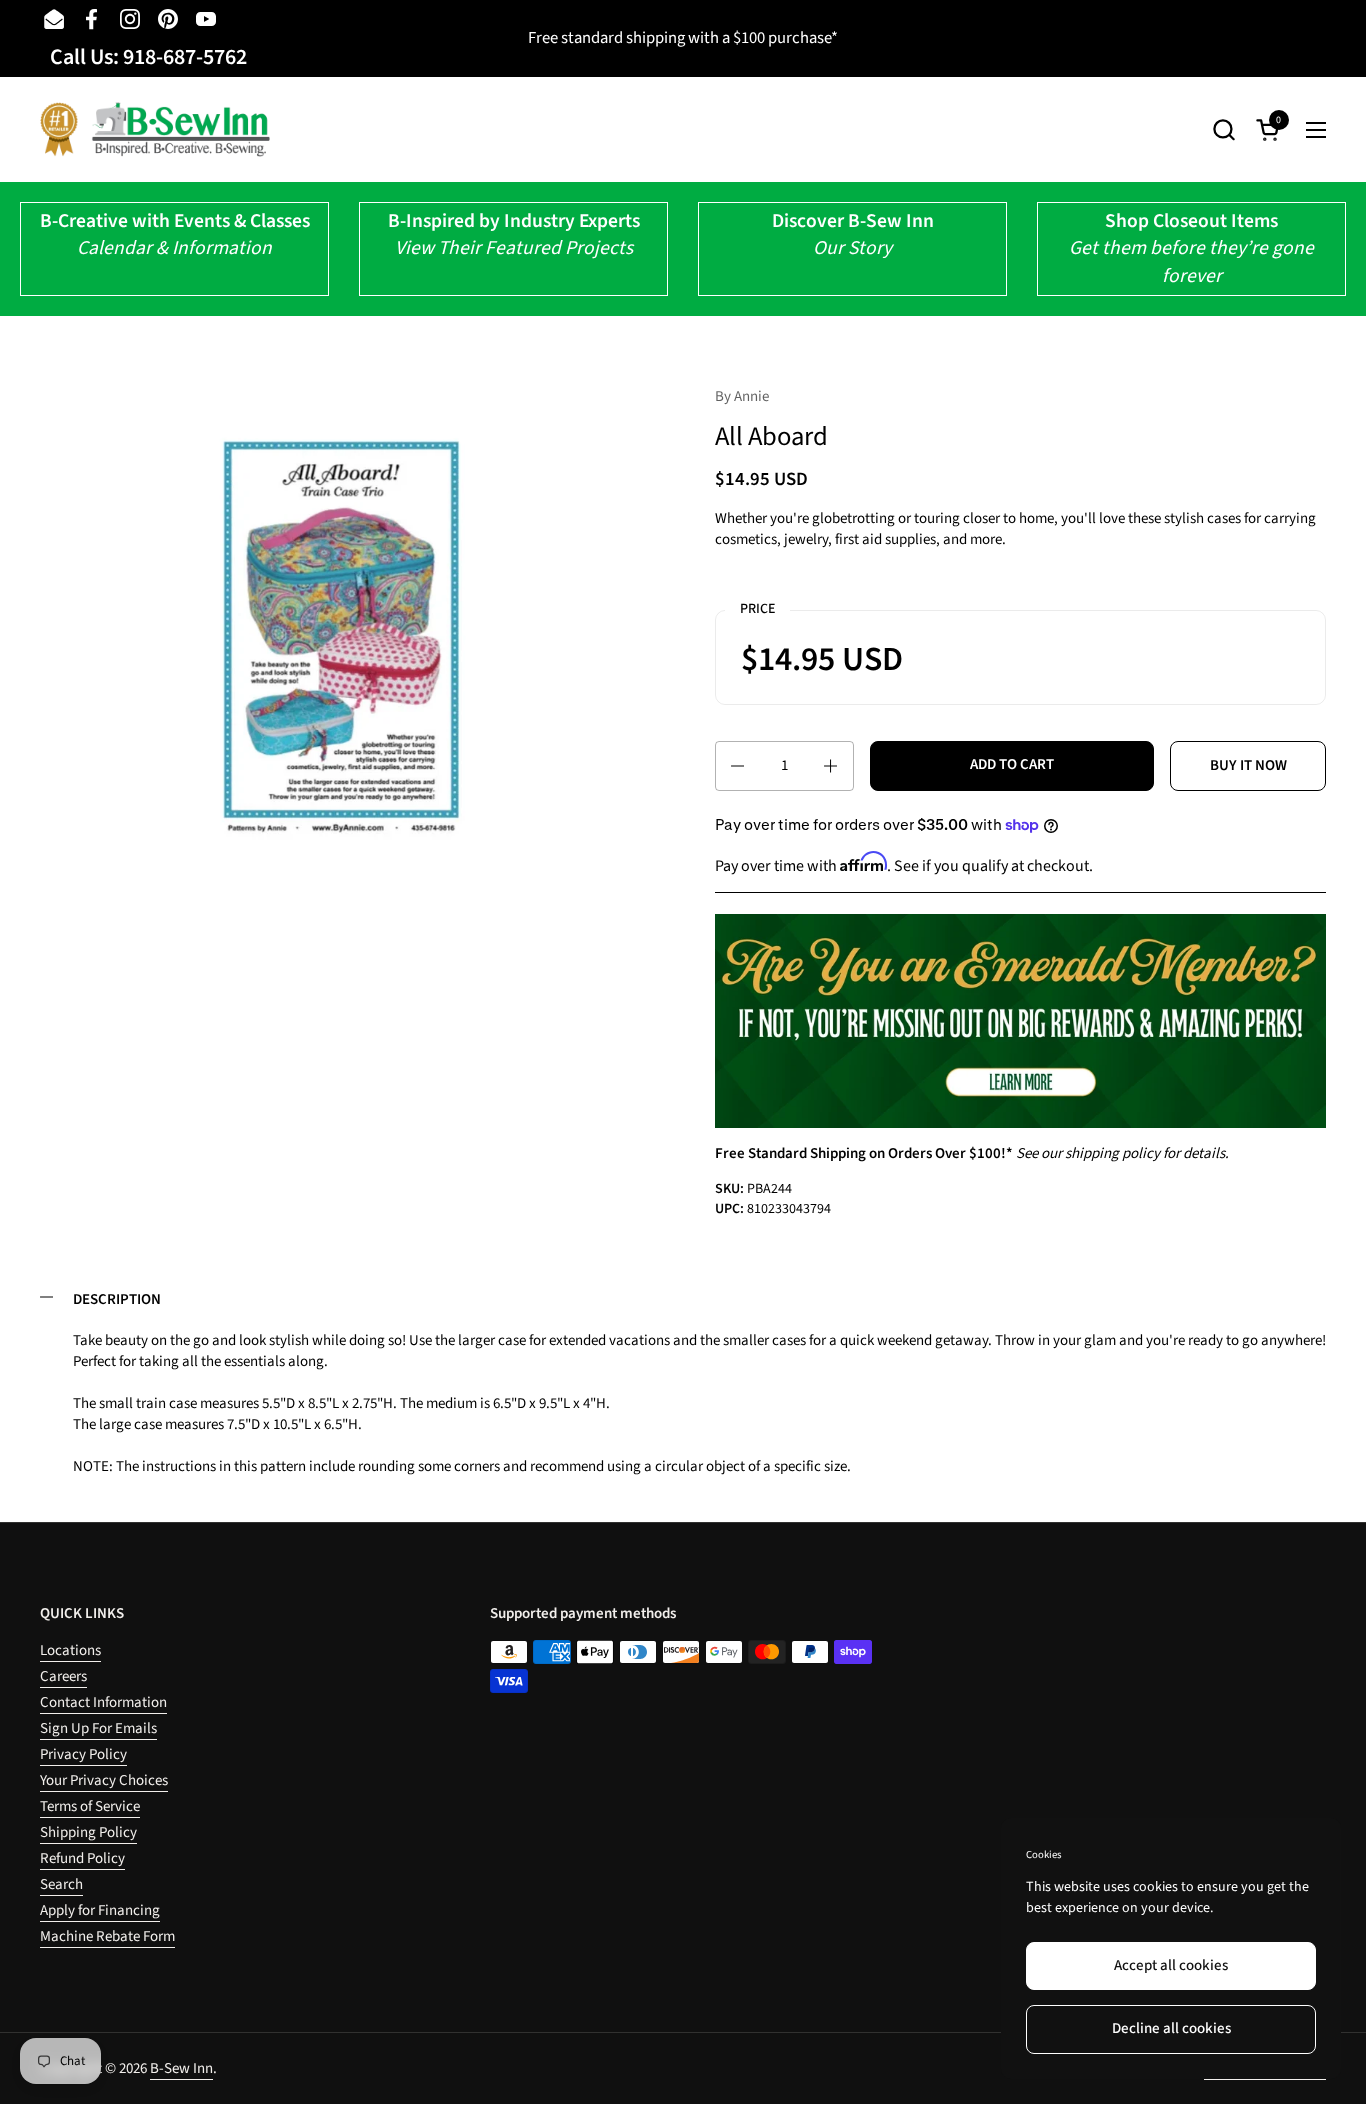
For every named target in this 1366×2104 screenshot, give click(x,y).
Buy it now (1248, 765)
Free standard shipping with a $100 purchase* (683, 38)
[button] (1223, 129)
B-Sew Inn (181, 2068)
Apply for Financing (100, 1910)
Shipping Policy (88, 1832)
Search (61, 1884)
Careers (63, 1676)
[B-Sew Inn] (155, 129)
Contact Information (103, 1702)
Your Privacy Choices (104, 1780)
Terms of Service (90, 1806)
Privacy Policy (83, 1754)
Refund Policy (82, 1858)
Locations (70, 1650)
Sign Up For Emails (98, 1728)
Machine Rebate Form (107, 1936)
